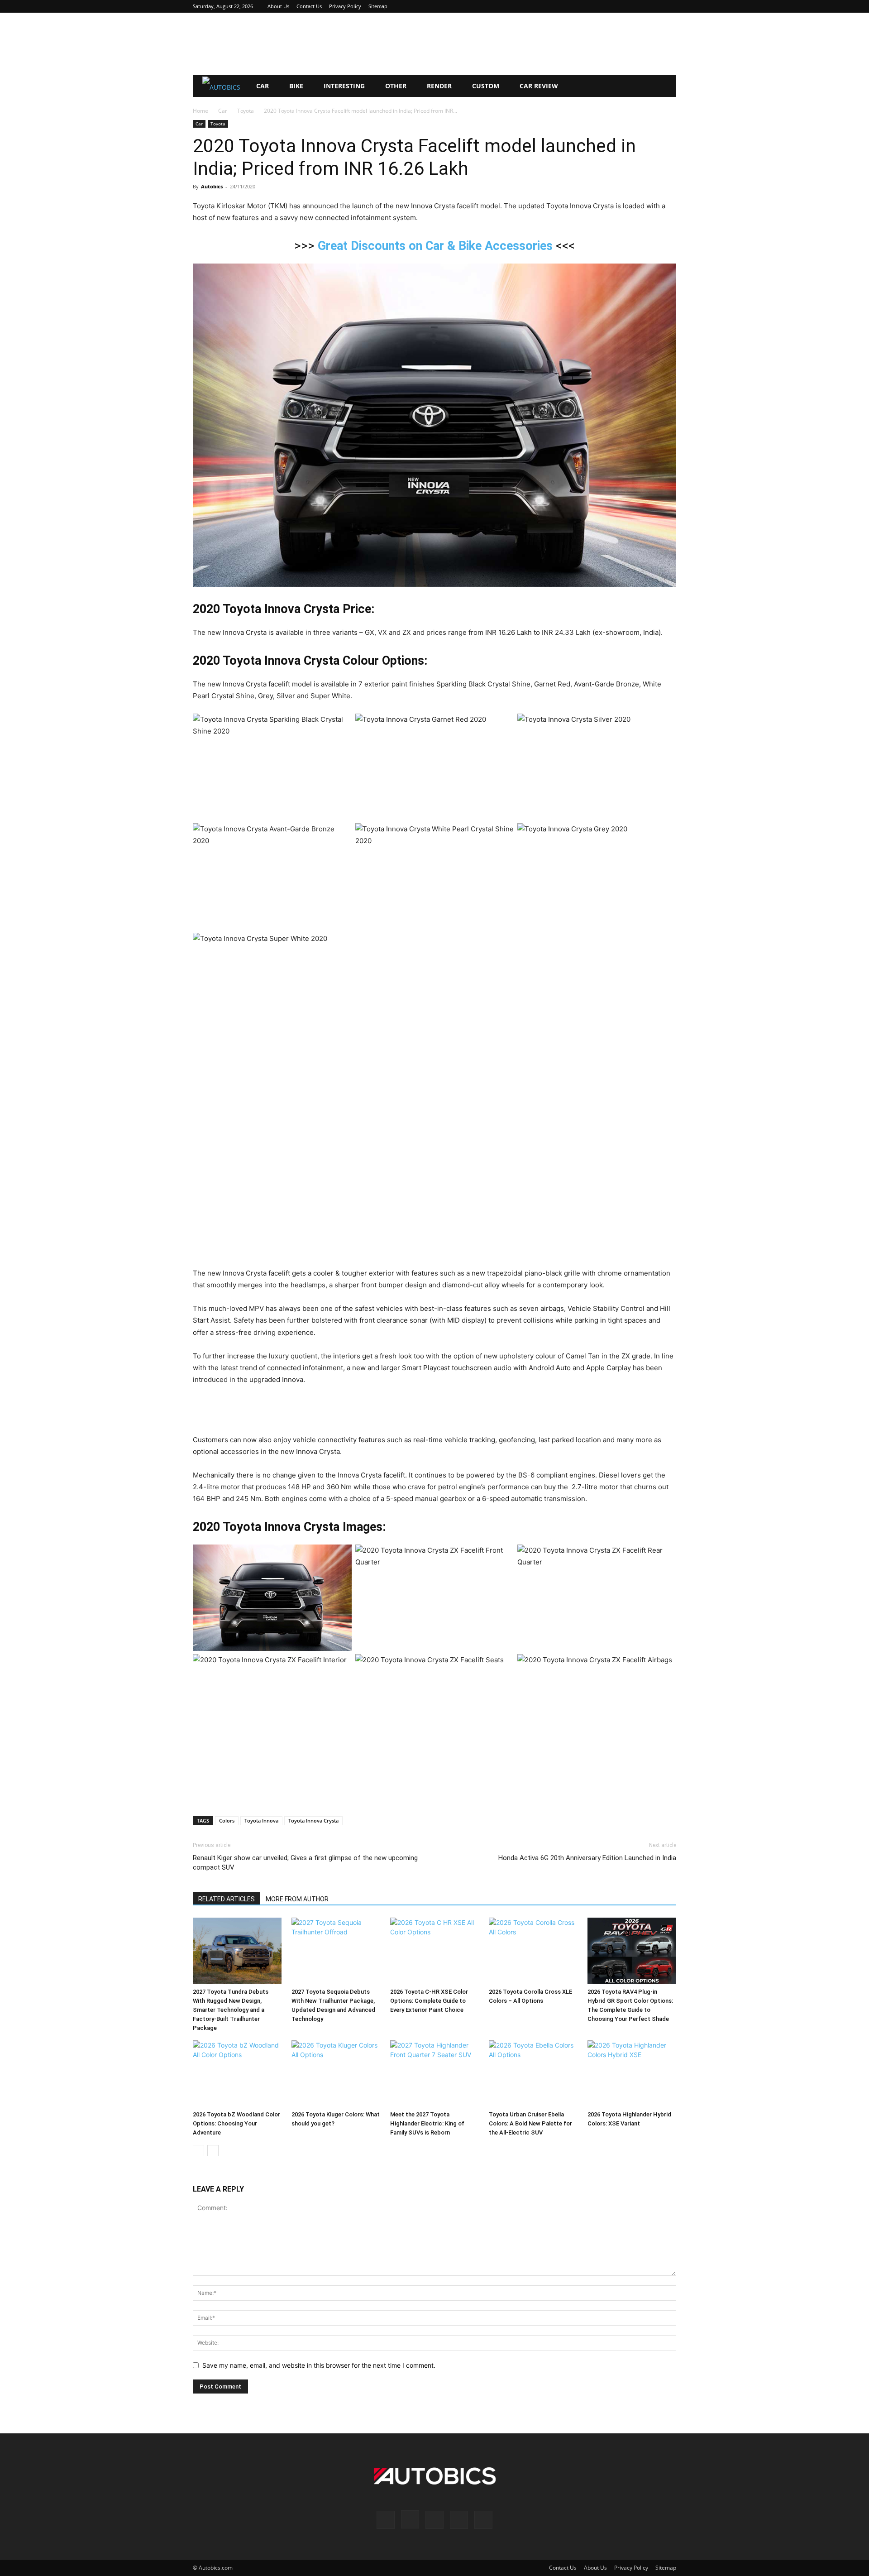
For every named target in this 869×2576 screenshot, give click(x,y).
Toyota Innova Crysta (313, 1820)
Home (201, 111)
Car (263, 86)
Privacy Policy (345, 6)
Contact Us (309, 6)
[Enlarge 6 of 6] (664, 1666)
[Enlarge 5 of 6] (502, 1666)
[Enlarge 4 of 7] (340, 835)
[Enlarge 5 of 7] (502, 835)
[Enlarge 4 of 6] (340, 1666)
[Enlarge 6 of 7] (664, 835)
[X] (654, 6)
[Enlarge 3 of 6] (664, 1556)
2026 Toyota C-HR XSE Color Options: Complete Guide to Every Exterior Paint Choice (429, 2001)
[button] (665, 87)
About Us (278, 6)
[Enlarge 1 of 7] (340, 725)
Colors (227, 1820)
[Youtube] (669, 6)
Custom (486, 86)
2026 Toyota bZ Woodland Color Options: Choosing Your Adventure (236, 2123)
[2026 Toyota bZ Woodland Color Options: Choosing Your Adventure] (237, 2074)
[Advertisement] (434, 44)
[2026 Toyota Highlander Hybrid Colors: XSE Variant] (632, 2074)
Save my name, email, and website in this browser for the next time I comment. (319, 2365)
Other (396, 86)
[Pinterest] (640, 6)
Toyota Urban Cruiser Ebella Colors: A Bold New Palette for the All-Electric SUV (530, 2123)
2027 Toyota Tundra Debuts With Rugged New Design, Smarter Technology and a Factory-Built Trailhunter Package (231, 2010)
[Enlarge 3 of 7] (664, 725)
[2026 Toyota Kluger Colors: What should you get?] (336, 2074)
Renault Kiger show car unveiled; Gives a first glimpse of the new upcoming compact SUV (305, 1863)
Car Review (539, 86)
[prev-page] (198, 2151)
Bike (296, 86)
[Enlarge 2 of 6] (502, 1556)
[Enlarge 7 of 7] (664, 945)
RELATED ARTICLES (227, 1899)
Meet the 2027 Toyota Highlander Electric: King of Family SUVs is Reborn (427, 2123)
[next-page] (213, 2151)
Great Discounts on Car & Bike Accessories (435, 246)
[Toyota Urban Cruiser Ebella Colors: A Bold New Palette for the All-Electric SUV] (533, 2074)
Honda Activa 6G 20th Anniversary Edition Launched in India (587, 1858)
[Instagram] (625, 6)
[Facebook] (610, 6)
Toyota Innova (261, 1820)
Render (439, 86)
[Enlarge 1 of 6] (340, 1556)
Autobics (212, 186)
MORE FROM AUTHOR (297, 1899)
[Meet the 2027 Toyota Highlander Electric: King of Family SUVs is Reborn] (434, 2074)
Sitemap (378, 6)
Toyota (246, 111)
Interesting (344, 86)
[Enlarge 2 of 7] (502, 725)
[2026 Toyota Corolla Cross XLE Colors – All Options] (533, 1951)
